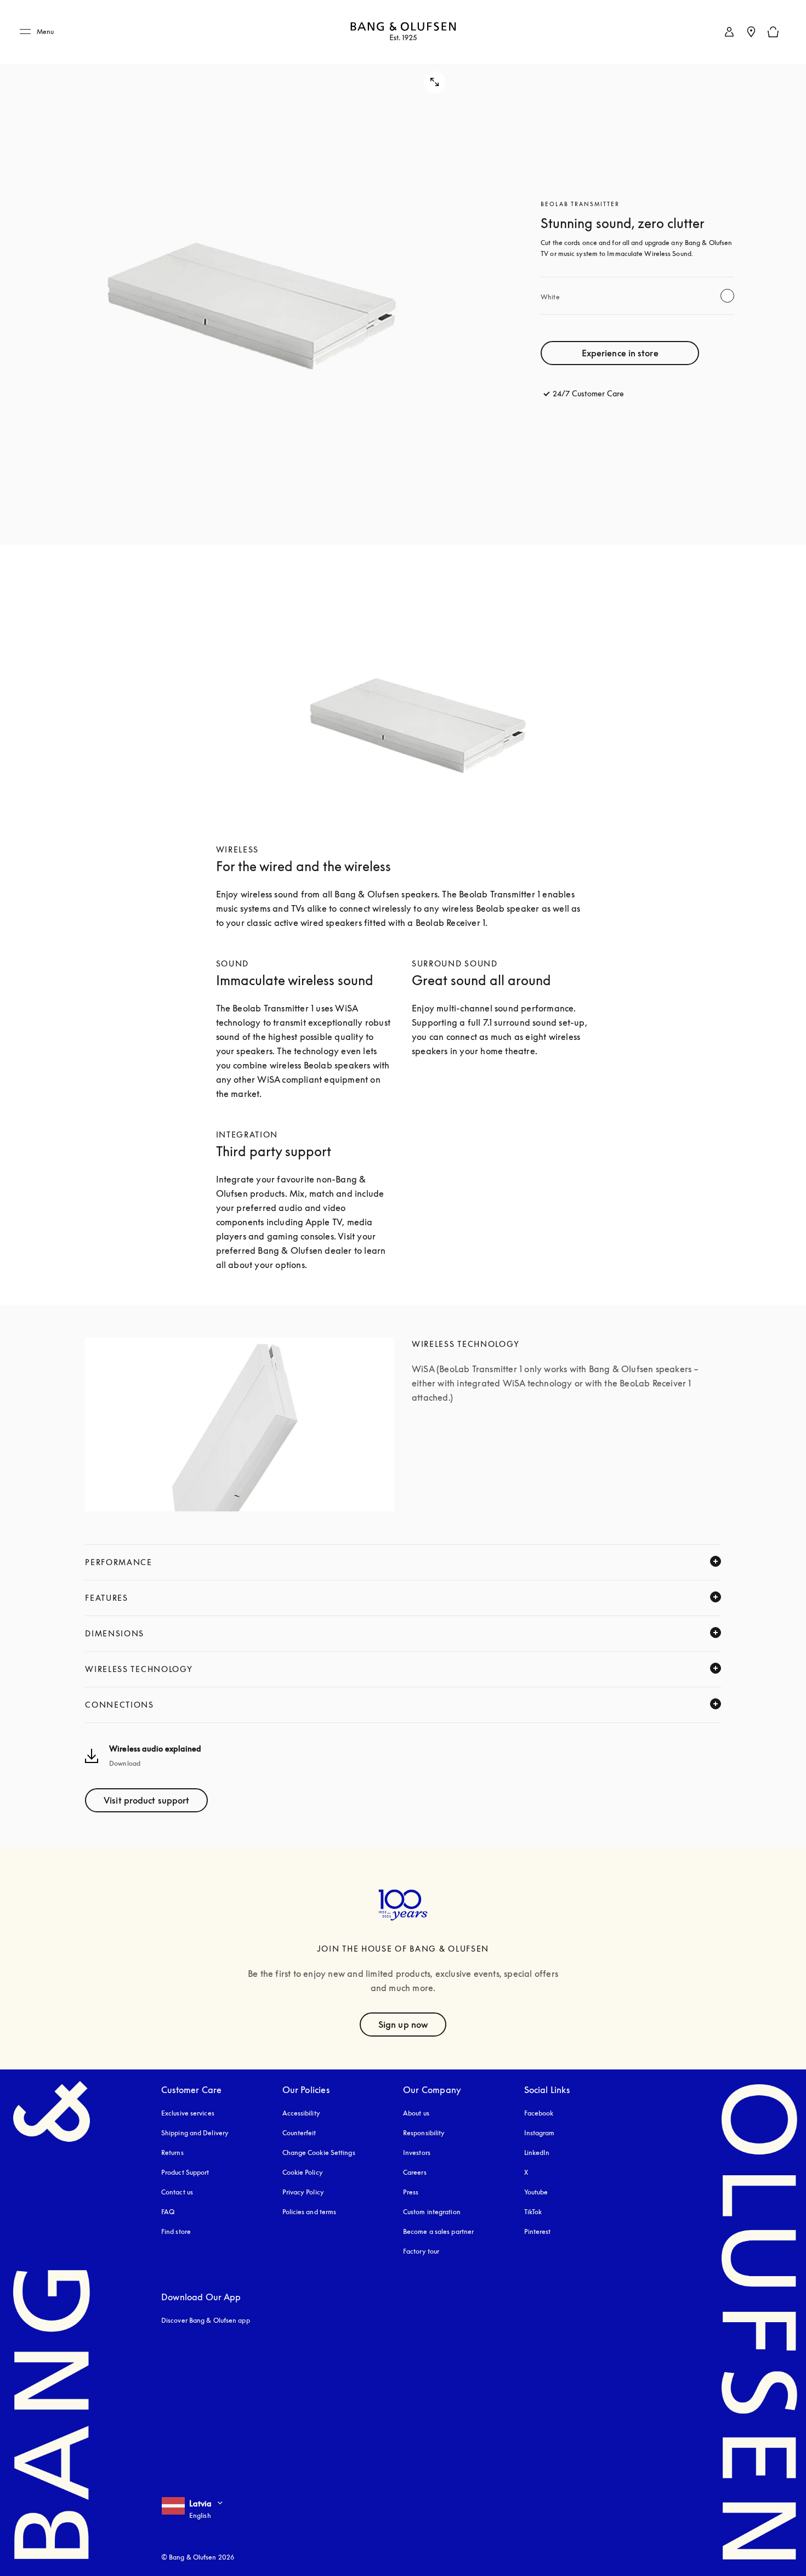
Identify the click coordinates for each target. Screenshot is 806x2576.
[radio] (727, 296)
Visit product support (146, 1800)
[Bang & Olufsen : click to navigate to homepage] (403, 32)
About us (416, 2113)
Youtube (536, 2192)
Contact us (177, 2192)
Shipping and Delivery (195, 2133)
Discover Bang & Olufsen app (206, 2320)
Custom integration (432, 2212)
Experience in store (620, 353)
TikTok (533, 2212)
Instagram (540, 2133)
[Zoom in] (240, 272)
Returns (172, 2153)
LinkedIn (537, 2153)
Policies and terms (310, 2212)
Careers (415, 2172)
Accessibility (301, 2113)
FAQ (168, 2212)
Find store (176, 2231)
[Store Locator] (751, 32)
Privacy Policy (303, 2192)
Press (411, 2192)
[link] (729, 32)
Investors (417, 2153)
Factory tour (421, 2251)
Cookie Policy (303, 2172)
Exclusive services (188, 2113)
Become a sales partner (438, 2231)
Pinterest (538, 2231)
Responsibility (424, 2133)
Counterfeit (299, 2133)
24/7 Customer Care (588, 393)
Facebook (539, 2113)
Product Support (185, 2172)
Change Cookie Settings (319, 2153)
